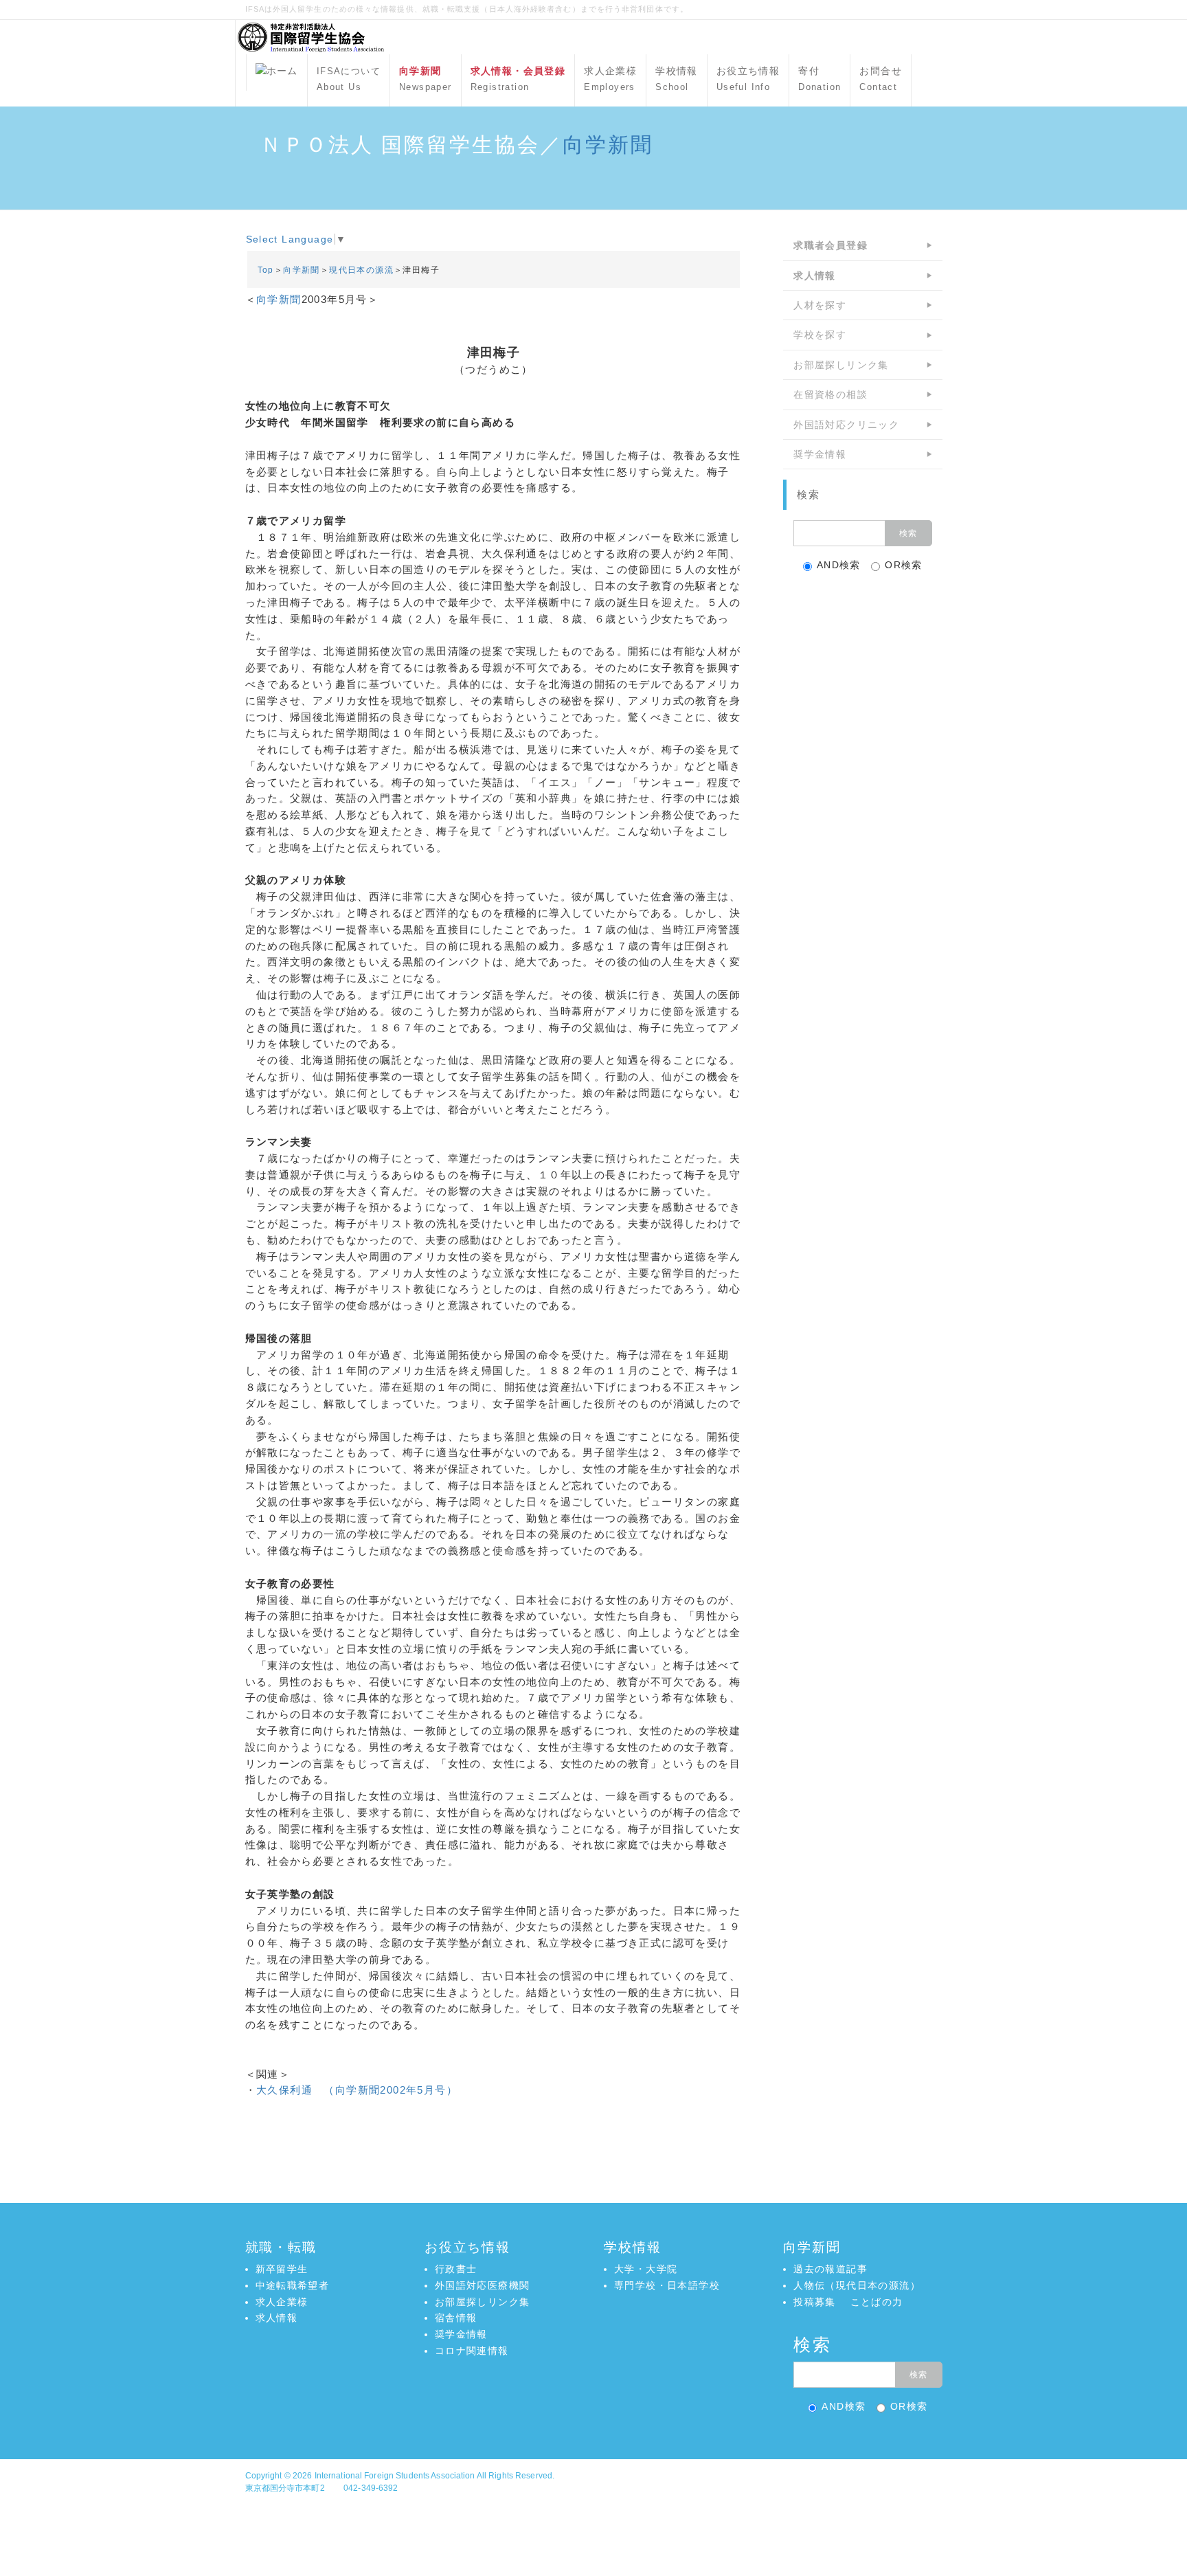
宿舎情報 (456, 2318)
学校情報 (677, 79)
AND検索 (839, 565)
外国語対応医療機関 (483, 2285)
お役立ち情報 (748, 79)
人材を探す (820, 305)
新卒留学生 (282, 2269)
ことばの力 (877, 2302)
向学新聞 (608, 145)
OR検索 (904, 565)
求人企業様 (610, 79)
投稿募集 (815, 2302)
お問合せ (881, 79)
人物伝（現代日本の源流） (857, 2285)
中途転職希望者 (293, 2285)
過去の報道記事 (830, 2269)
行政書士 (456, 2269)
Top (266, 270)
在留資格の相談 (830, 394)
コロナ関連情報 (472, 2351)
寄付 (819, 79)
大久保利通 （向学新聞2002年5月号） (357, 2090)
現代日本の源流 (361, 270)
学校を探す (820, 335)
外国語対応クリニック (846, 425)
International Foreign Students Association (395, 2476)
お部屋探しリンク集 (841, 365)
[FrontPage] (277, 72)
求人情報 (277, 2318)
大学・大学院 (646, 2269)
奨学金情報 (820, 454)
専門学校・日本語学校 (667, 2285)
